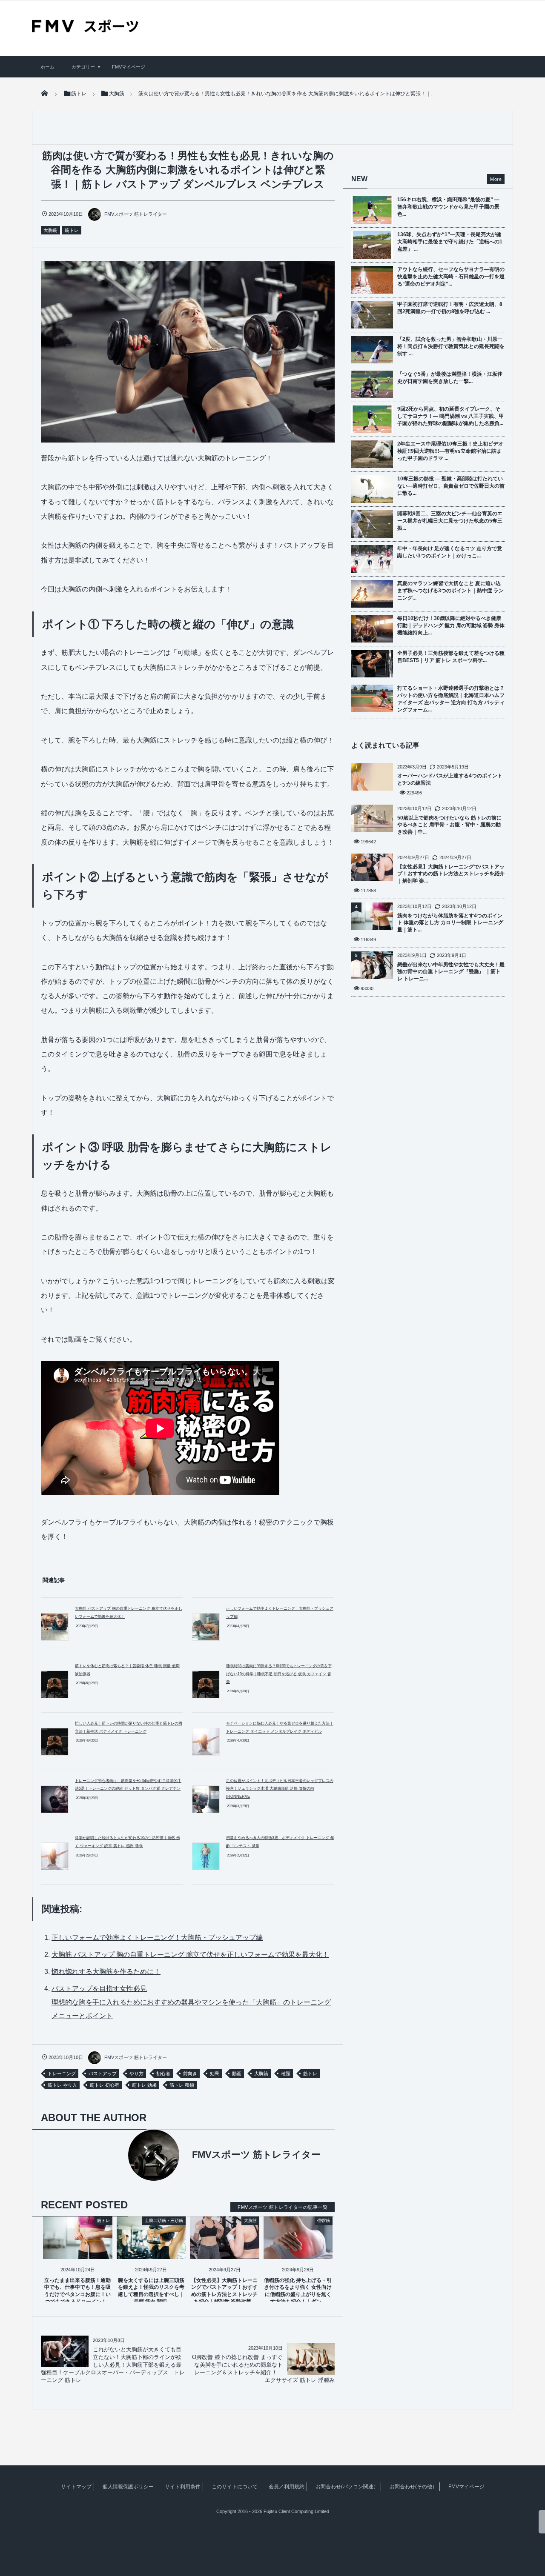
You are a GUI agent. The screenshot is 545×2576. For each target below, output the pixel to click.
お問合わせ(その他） (413, 2487)
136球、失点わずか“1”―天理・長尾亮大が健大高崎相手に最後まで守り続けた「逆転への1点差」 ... (450, 242)
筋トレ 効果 (144, 2085)
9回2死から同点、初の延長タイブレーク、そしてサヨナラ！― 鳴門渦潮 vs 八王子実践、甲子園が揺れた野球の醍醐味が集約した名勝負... (451, 416)
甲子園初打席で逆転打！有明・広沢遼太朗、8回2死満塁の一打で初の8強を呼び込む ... (450, 308)
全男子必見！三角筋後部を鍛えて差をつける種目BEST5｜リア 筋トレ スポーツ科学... (451, 657)
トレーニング (62, 2073)
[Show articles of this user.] (114, 2155)
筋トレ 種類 (182, 2085)
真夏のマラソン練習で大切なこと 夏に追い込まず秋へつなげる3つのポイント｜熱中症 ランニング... (450, 591)
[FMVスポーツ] (85, 29)
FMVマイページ (129, 67)
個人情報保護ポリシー (128, 2487)
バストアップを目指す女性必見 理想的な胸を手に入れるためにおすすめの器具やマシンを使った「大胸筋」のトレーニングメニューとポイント (191, 2002)
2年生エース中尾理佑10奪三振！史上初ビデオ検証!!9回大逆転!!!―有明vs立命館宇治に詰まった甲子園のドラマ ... (450, 451)
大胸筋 (50, 230)
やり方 (136, 2073)
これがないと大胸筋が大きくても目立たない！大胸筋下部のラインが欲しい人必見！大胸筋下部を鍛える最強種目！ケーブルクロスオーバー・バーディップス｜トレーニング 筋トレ (113, 2365)
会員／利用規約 (287, 2487)
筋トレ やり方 (62, 2085)
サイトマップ (76, 2487)
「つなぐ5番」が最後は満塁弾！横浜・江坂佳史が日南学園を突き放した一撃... (450, 378)
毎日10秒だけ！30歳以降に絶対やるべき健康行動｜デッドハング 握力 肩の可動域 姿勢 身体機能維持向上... (451, 625)
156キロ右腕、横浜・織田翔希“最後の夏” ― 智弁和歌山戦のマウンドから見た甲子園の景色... (448, 207)
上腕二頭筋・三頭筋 (164, 2220)
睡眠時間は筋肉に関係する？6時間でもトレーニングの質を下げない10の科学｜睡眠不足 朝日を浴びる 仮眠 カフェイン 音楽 (279, 1674)
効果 (215, 2073)
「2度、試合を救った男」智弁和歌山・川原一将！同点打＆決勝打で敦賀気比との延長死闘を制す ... (451, 346)
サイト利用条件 (183, 2487)
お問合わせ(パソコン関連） (347, 2487)
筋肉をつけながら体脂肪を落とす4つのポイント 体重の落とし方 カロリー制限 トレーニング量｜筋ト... (450, 923)
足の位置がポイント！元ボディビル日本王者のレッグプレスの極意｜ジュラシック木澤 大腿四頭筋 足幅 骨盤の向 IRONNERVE (280, 1789)
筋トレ (72, 230)
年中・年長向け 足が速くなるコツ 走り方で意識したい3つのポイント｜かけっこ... (450, 552)
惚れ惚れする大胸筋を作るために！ (106, 1972)
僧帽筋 (324, 2220)
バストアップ (103, 2073)
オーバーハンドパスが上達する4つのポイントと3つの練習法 (450, 779)
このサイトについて (235, 2487)
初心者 (163, 2073)
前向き (190, 2073)
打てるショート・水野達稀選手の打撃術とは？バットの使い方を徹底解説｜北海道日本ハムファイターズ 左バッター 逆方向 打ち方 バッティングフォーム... (451, 699)
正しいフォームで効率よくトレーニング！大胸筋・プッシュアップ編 (157, 1938)
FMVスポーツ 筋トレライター (136, 214)
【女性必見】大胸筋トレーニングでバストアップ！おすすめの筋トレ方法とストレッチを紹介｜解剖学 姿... (451, 874)
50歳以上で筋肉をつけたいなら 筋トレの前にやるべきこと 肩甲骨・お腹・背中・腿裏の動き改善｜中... (449, 825)
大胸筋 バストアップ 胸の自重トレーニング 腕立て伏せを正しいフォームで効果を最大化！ (190, 1955)
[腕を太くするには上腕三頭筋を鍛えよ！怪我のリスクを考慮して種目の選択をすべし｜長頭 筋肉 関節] (151, 2252)
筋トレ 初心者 (105, 2085)
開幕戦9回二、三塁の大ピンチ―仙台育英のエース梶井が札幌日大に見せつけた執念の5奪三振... (450, 521)
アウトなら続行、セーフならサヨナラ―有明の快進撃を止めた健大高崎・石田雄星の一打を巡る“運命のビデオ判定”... (451, 277)
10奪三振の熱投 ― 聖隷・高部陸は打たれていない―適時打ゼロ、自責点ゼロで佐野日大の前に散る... (451, 486)
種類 (286, 2073)
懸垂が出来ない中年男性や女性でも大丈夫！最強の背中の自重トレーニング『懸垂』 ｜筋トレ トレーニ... (451, 972)
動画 (237, 2073)
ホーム (47, 67)
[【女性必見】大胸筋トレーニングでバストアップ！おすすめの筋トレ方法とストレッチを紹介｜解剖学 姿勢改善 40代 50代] (225, 2252)
